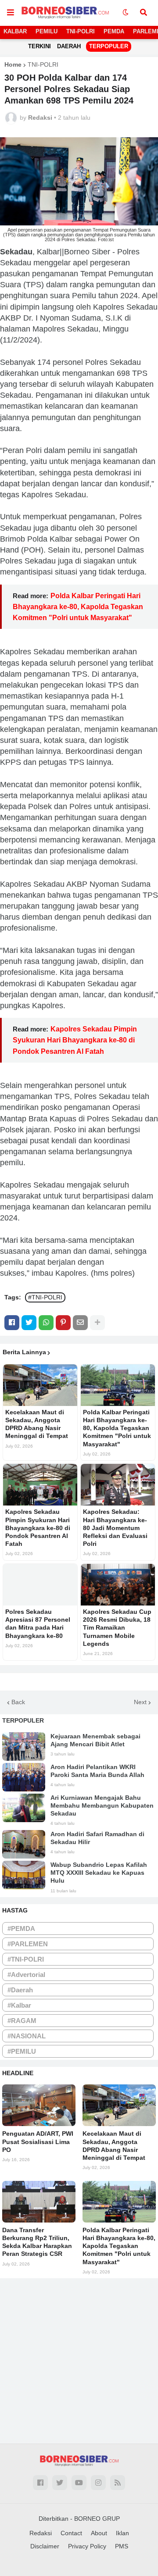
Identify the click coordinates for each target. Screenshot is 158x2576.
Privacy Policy (87, 2546)
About (99, 2533)
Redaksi (41, 2533)
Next (140, 1702)
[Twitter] (29, 1323)
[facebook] (40, 2483)
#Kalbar (19, 2005)
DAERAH (69, 46)
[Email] (80, 1323)
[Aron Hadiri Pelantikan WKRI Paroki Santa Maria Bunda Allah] (24, 1777)
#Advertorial (26, 1975)
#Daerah (20, 1990)
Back (18, 1702)
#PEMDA (21, 1928)
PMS (122, 2546)
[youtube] (79, 2483)
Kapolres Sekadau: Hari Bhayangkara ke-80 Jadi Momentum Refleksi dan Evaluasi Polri (115, 1528)
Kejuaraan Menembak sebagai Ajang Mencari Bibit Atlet (95, 1740)
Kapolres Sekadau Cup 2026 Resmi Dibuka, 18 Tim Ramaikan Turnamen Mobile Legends (117, 1628)
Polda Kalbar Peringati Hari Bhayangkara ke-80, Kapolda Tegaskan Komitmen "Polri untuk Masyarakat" (78, 607)
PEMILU (47, 31)
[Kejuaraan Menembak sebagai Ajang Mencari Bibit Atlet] (24, 1746)
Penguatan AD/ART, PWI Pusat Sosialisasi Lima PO (38, 2141)
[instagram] (98, 2483)
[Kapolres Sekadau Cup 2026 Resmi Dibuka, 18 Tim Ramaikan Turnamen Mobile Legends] (118, 1585)
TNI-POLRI (81, 31)
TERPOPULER (109, 46)
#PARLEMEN (28, 1944)
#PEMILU (22, 2051)
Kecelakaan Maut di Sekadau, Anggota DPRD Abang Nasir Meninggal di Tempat (37, 1424)
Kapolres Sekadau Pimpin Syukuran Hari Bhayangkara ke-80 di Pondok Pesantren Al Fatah (75, 1040)
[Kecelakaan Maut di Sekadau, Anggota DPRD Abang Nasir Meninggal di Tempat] (40, 1385)
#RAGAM (22, 2021)
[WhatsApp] (46, 1323)
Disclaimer (45, 2546)
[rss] (118, 2483)
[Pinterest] (63, 1323)
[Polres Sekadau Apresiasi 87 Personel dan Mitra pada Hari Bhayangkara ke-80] (40, 1585)
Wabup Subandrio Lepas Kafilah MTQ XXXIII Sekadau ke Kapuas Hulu (99, 1873)
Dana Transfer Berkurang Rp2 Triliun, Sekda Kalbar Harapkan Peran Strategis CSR (37, 2242)
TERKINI (39, 46)
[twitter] (60, 2483)
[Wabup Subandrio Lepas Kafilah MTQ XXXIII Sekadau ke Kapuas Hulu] (24, 1875)
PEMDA (114, 31)
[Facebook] (12, 1323)
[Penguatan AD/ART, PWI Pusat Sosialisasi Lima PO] (39, 2105)
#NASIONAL (27, 2036)
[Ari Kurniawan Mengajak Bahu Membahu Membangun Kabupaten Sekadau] (24, 1808)
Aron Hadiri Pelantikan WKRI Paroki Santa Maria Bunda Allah (97, 1771)
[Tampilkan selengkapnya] (97, 1323)
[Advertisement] (79, 2358)
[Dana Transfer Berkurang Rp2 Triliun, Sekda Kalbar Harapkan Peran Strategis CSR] (39, 2202)
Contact (71, 2533)
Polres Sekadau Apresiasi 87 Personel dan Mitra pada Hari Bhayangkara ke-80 (38, 1624)
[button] (11, 13)
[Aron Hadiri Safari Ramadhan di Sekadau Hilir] (24, 1844)
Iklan (122, 2533)
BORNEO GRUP (97, 2519)
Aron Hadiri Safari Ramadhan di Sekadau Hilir (97, 1838)
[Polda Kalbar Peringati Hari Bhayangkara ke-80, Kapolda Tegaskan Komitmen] (118, 1385)
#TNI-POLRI (45, 1297)
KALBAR (15, 31)
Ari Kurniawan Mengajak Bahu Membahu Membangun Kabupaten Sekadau (102, 1805)
